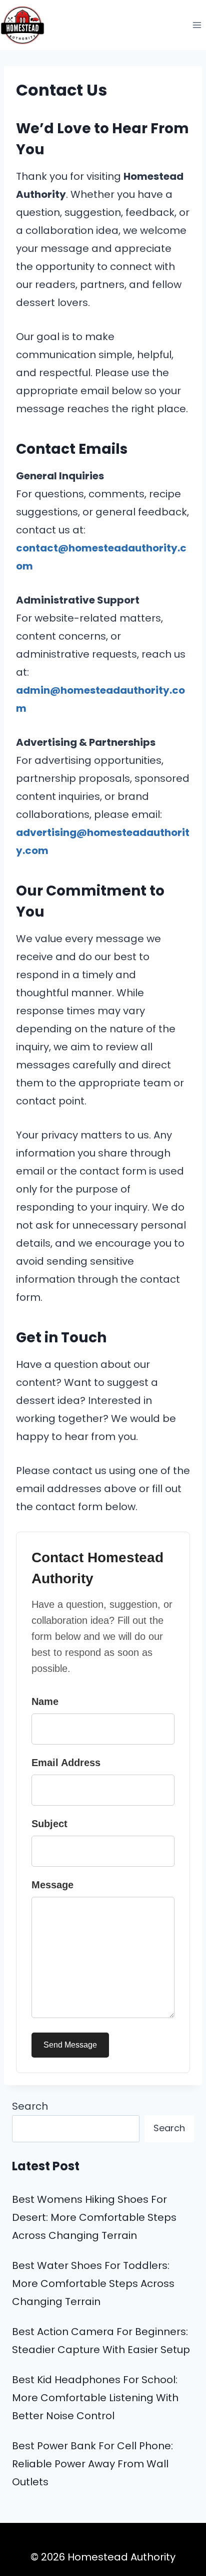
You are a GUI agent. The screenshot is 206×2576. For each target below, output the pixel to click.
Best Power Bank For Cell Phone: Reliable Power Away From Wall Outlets (92, 2464)
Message (52, 1885)
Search (30, 2106)
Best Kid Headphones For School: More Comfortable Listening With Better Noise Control (95, 2398)
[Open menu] (197, 25)
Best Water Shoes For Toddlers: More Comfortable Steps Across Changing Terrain (93, 2283)
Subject (49, 1824)
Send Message (70, 2045)
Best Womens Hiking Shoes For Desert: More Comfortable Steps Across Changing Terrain (94, 2217)
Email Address (66, 1763)
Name (45, 1701)
